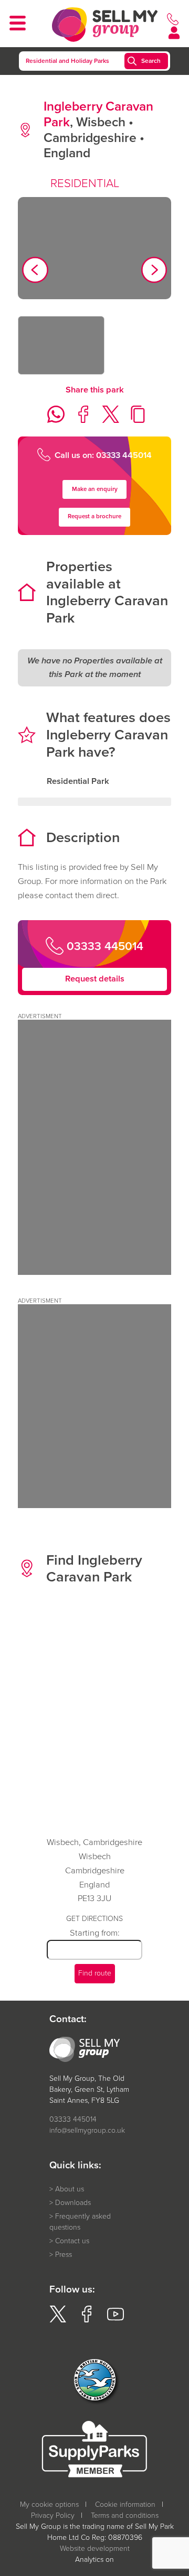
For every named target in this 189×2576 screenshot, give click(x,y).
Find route (95, 1973)
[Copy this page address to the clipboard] (135, 420)
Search (151, 61)
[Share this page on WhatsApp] (53, 420)
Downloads (73, 2203)
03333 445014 (73, 2119)
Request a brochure (94, 516)
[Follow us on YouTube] (115, 2320)
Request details (95, 979)
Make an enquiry (95, 489)
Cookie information (125, 2504)
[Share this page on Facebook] (80, 420)
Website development (95, 2548)
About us (70, 2189)
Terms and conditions (125, 2515)
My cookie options (49, 2504)
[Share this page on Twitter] (107, 420)
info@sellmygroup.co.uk (87, 2130)
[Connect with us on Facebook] (87, 2320)
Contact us (72, 2241)
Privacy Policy (53, 2515)
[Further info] (95, 1272)
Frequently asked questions (80, 2222)
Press (64, 2255)
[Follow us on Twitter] (58, 2320)
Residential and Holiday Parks (67, 61)
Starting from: (95, 1933)
